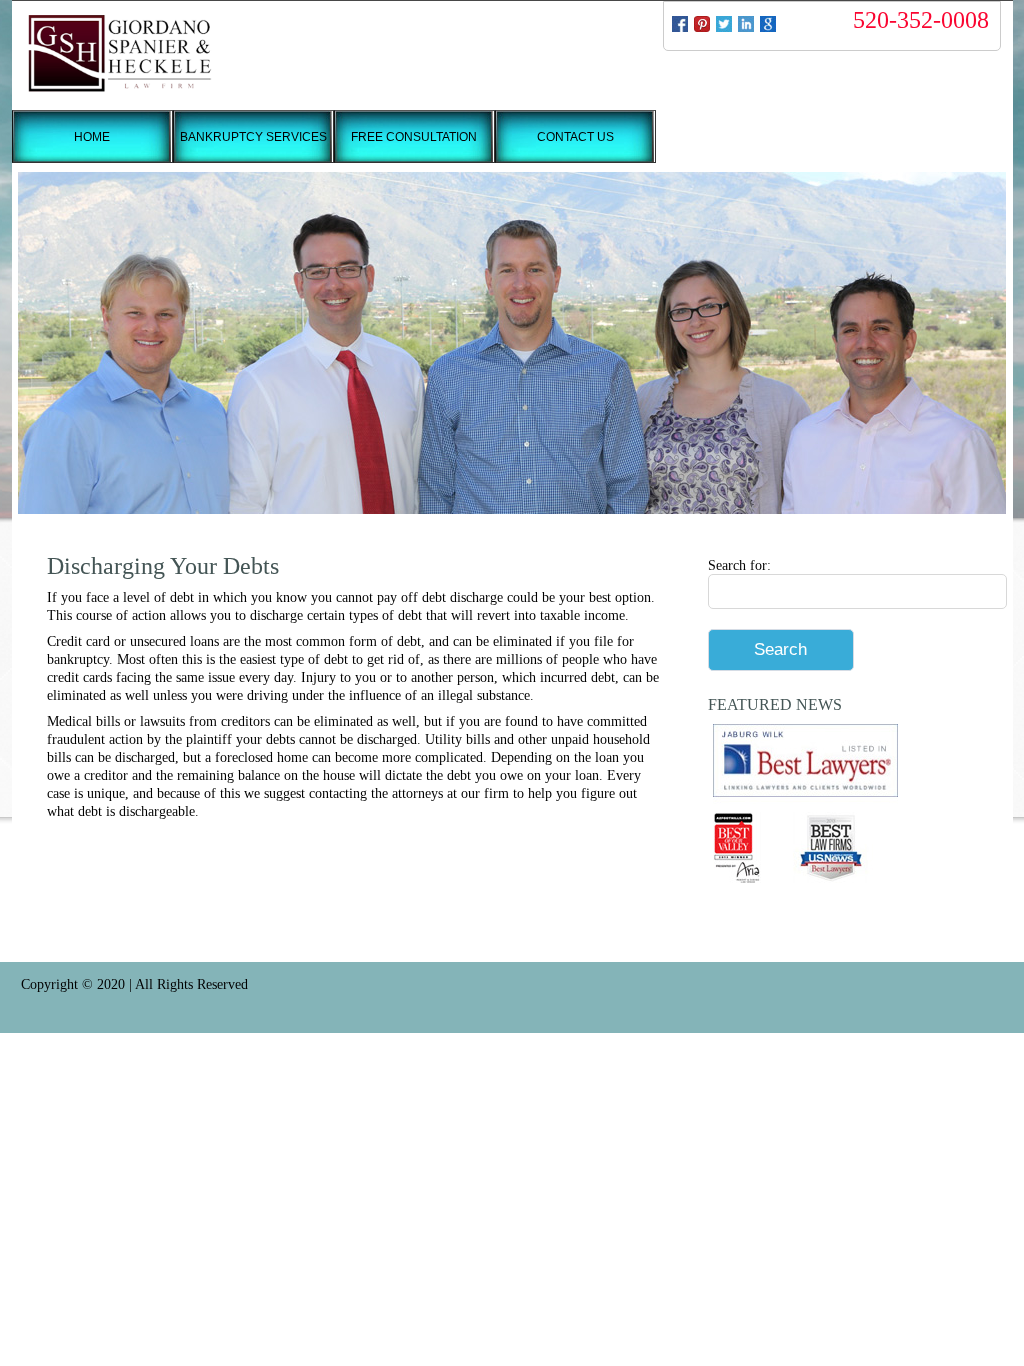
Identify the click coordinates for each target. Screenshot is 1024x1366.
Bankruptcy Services (253, 137)
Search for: (739, 565)
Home (92, 137)
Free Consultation (414, 137)
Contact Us (575, 137)
